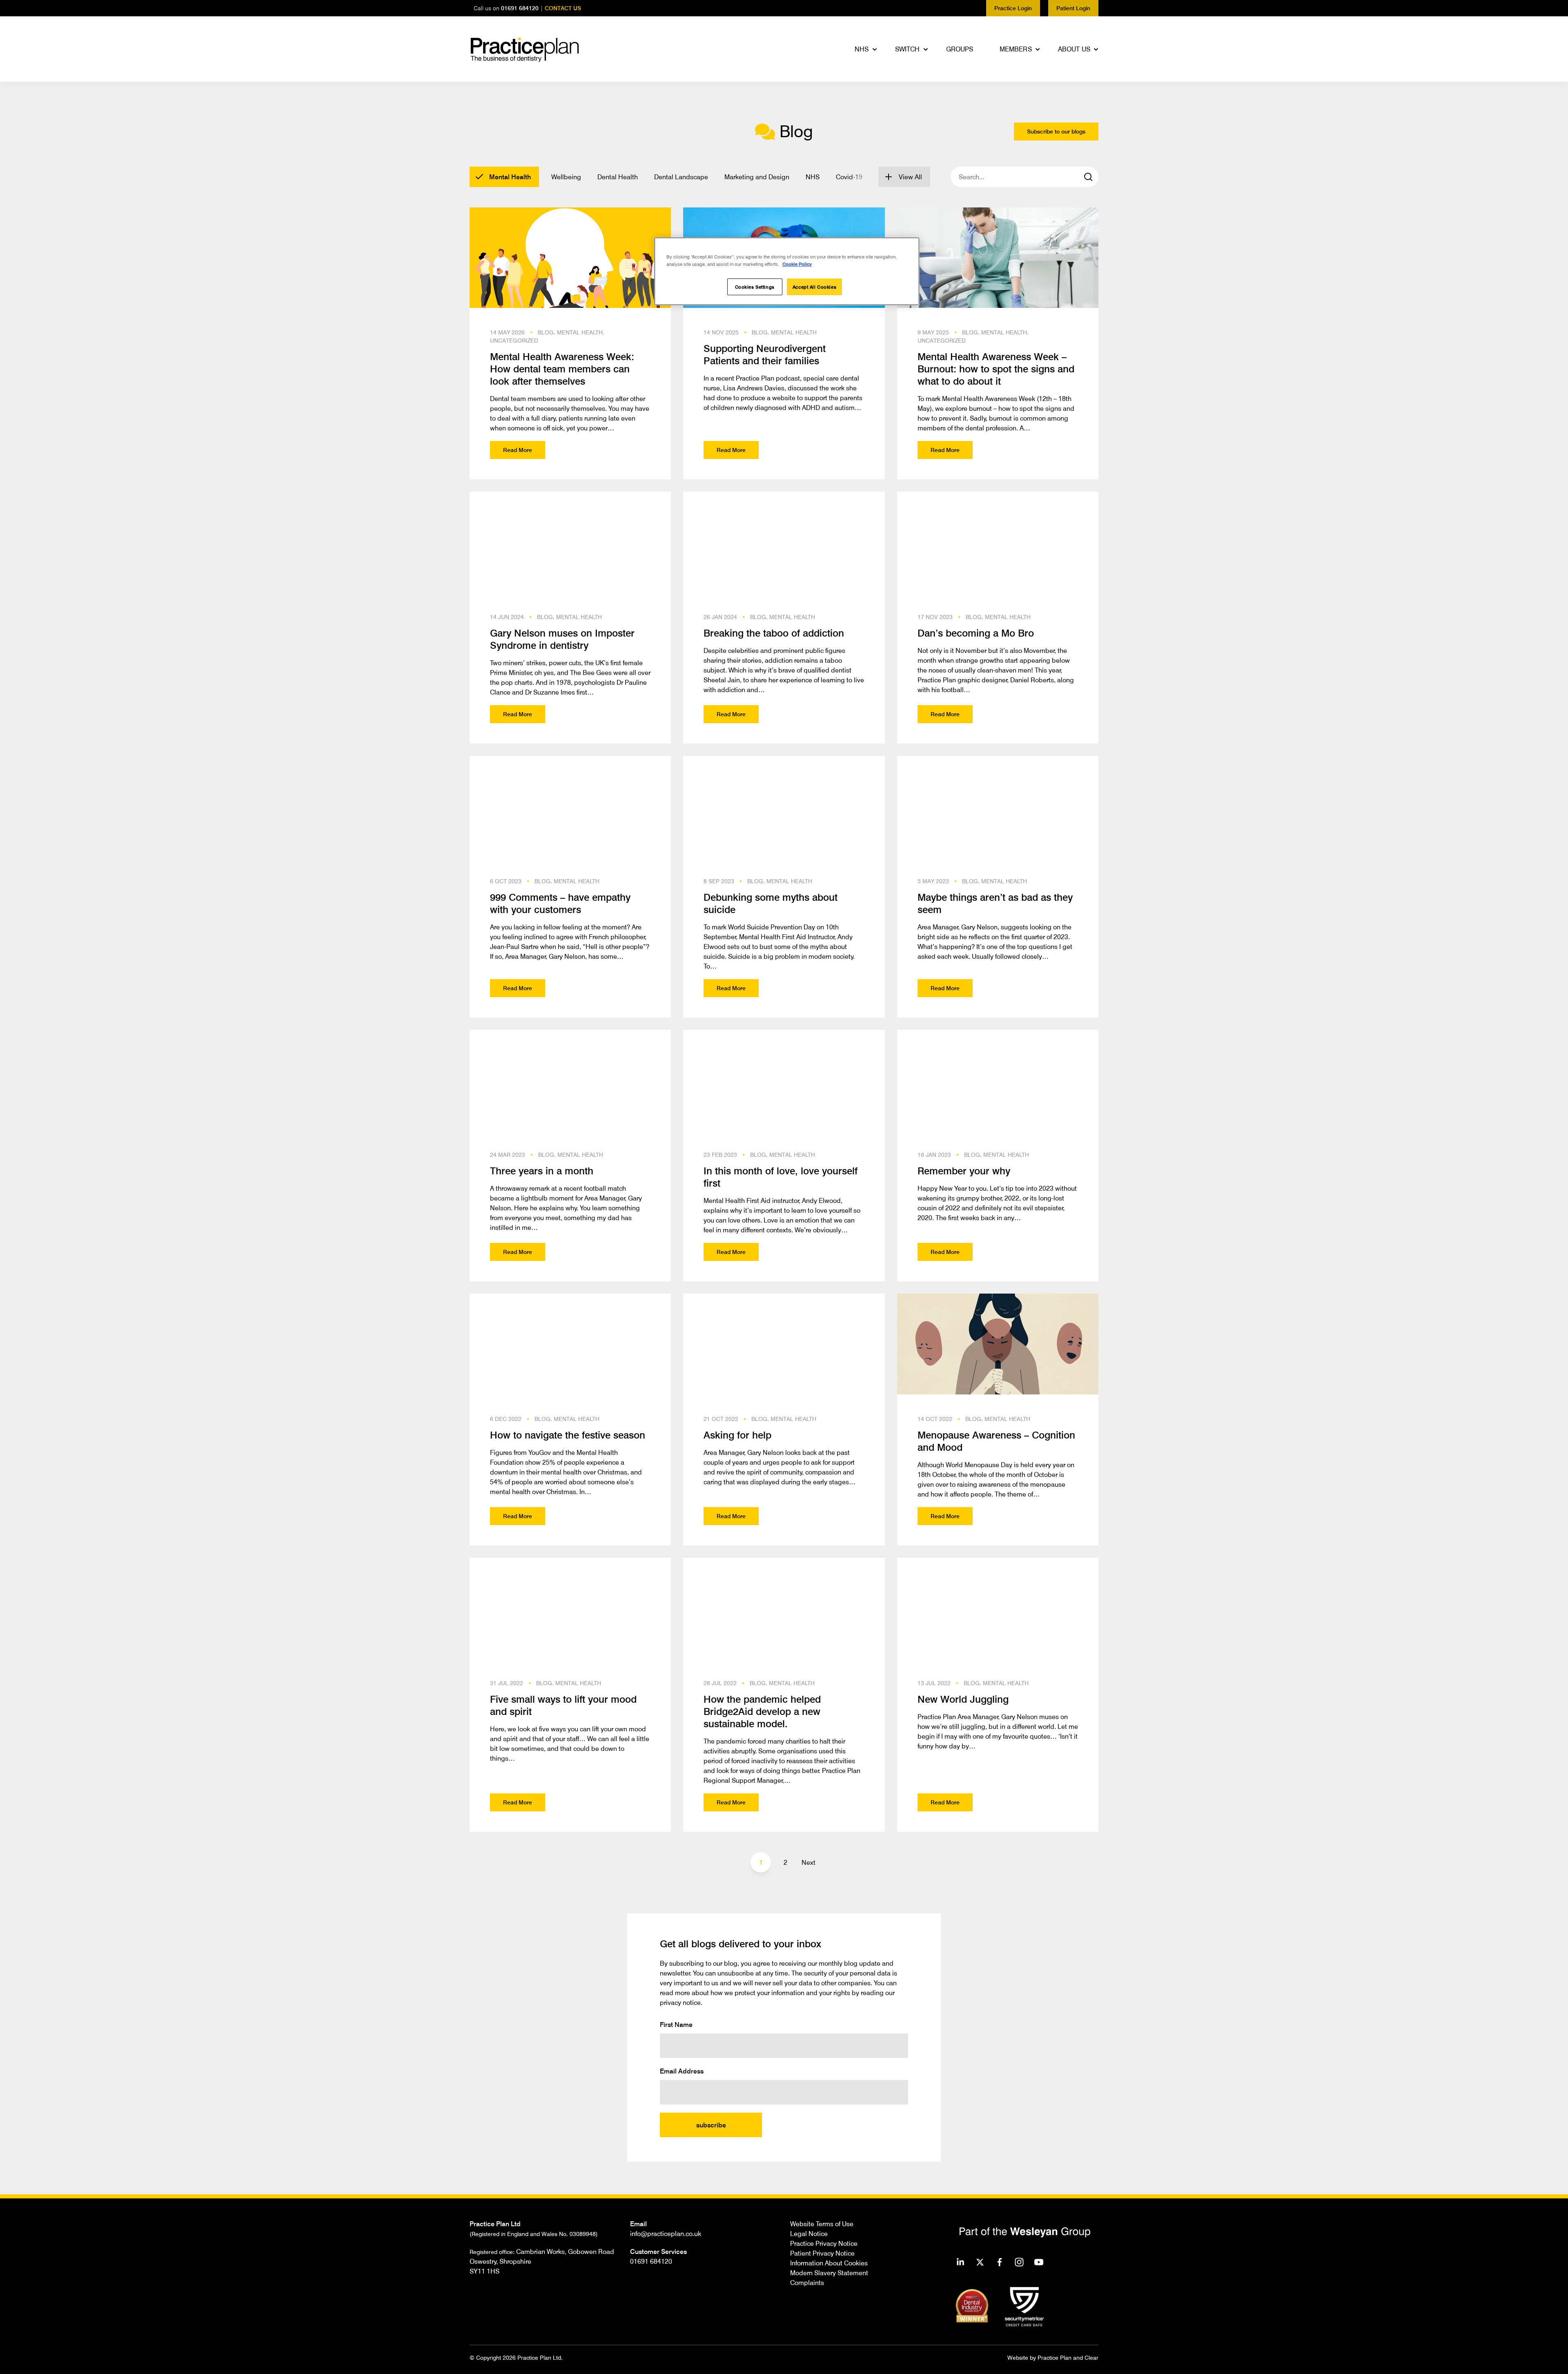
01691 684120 (520, 8)
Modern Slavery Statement (829, 2273)
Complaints (807, 2283)
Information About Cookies (829, 2263)
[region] (787, 271)
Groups (960, 49)
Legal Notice (809, 2234)
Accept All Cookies (814, 287)
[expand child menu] (875, 49)
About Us (1074, 49)
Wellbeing (566, 177)
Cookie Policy (797, 264)
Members (1016, 49)
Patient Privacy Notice (822, 2253)
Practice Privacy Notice (824, 2243)
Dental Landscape (681, 177)
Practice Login (1013, 8)
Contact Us (563, 8)
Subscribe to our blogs (1056, 131)
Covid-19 (849, 177)
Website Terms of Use (822, 2224)
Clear (1091, 2357)
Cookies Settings (755, 287)
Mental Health (510, 177)
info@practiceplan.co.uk (666, 2234)
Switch (908, 49)
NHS (862, 49)
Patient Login (1073, 8)
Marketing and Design (757, 177)
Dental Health (618, 177)
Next (808, 1862)
